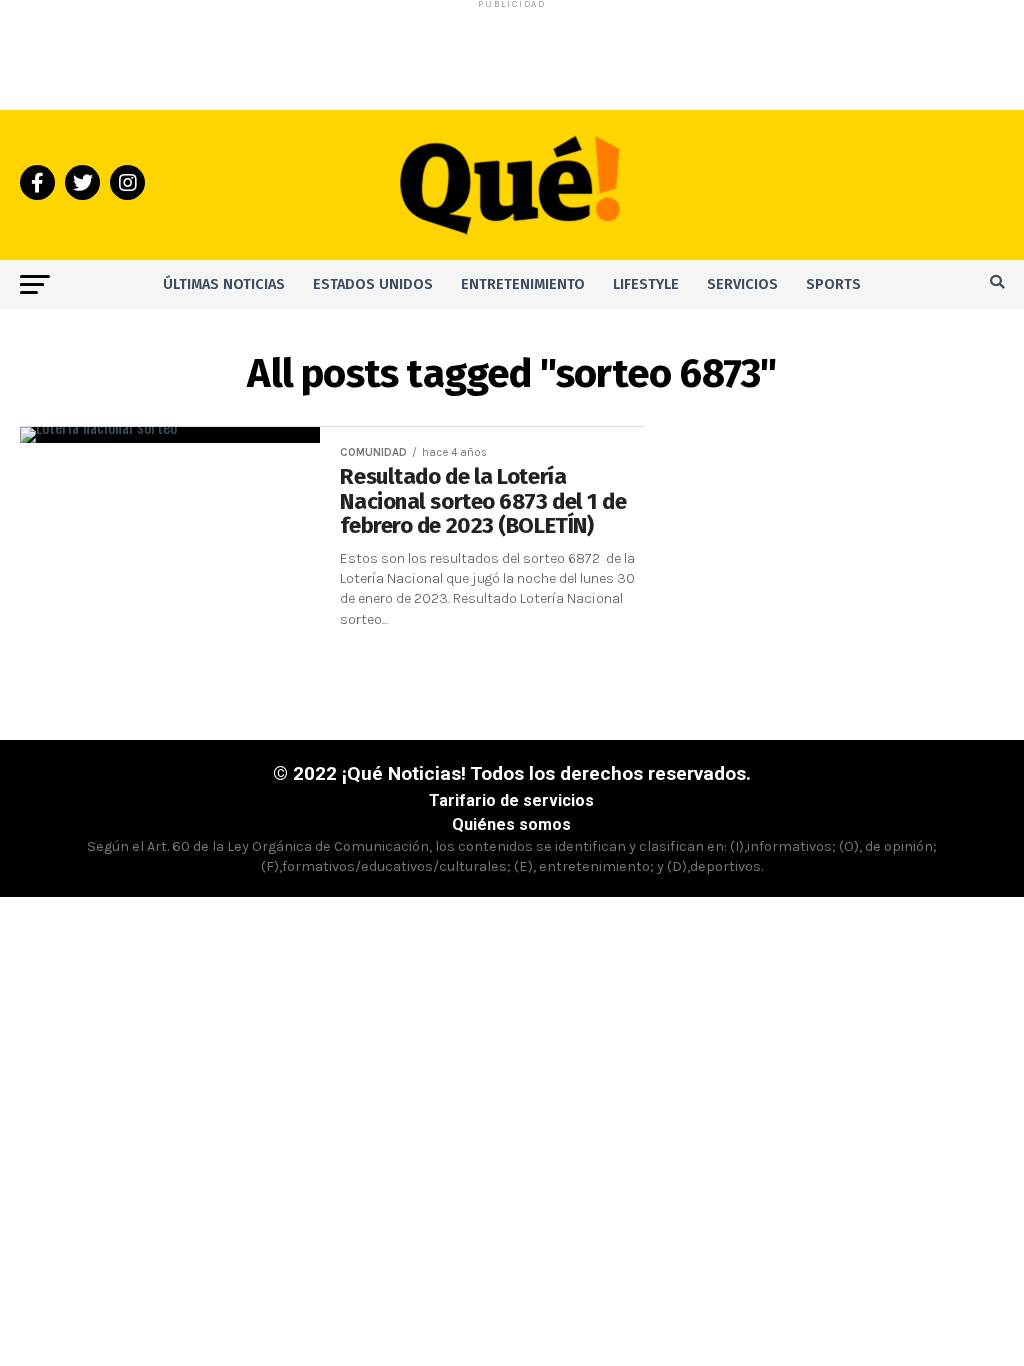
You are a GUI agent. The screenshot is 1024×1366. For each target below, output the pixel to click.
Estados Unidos (373, 284)
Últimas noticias (224, 284)
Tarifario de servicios (511, 800)
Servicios (742, 284)
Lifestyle (646, 284)
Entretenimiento (523, 284)
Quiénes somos (511, 824)
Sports (833, 284)
